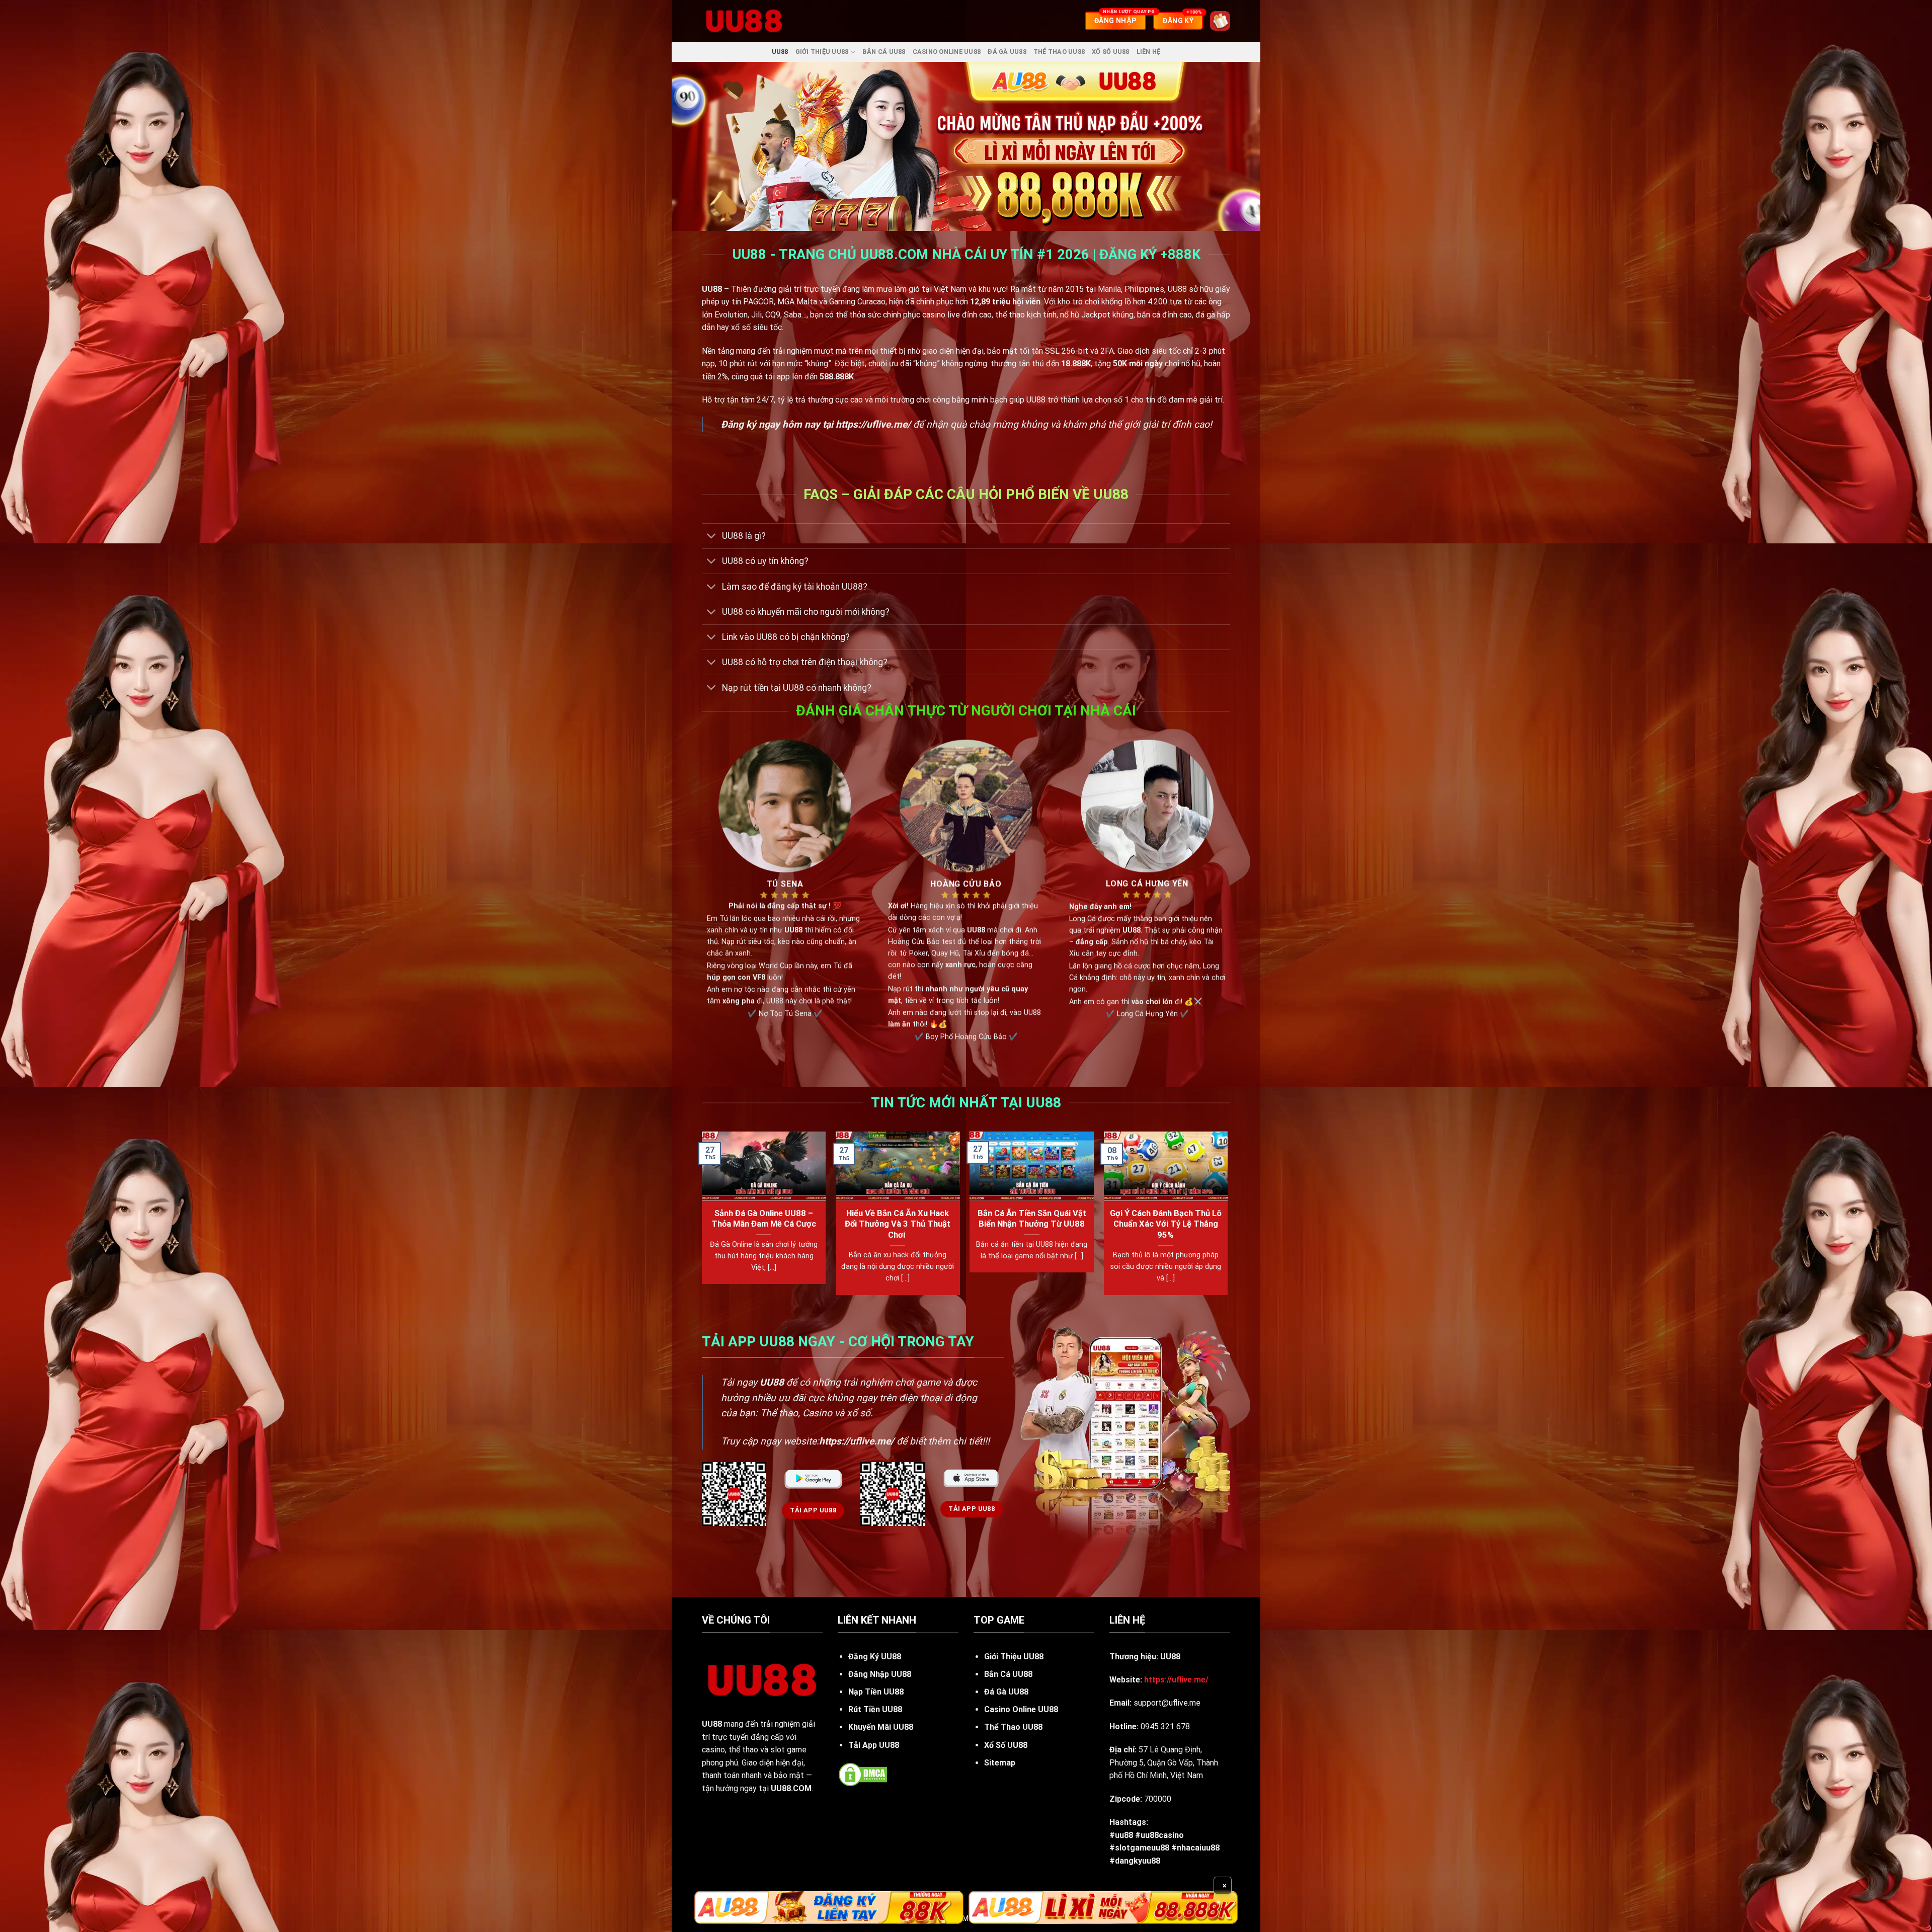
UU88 (780, 52)
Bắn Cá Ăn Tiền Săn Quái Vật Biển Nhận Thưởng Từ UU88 (1032, 1219)
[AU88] (829, 1907)
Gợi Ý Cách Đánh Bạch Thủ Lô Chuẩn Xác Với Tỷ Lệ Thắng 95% (1166, 1224)
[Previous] (702, 1217)
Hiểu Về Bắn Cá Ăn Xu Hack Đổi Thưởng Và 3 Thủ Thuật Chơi (898, 1224)
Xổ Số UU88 (1111, 52)
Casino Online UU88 (947, 52)
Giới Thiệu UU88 (822, 52)
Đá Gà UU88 (1007, 52)
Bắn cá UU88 (884, 52)
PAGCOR (758, 302)
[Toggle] (712, 537)
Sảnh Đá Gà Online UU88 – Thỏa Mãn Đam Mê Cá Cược (764, 1219)
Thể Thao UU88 (1059, 52)
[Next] (1227, 1217)
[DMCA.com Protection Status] (863, 1774)
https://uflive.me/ (873, 424)
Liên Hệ (1149, 52)
